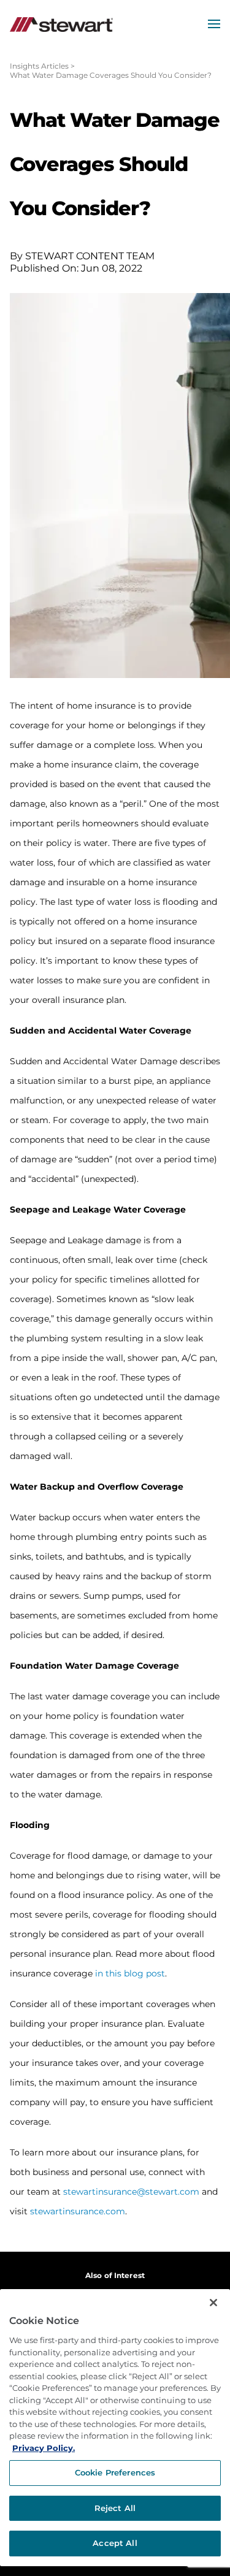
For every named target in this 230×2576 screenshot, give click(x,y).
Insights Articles (39, 66)
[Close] (213, 2303)
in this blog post (130, 1973)
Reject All (115, 2508)
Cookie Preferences (115, 2472)
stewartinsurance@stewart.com (131, 2192)
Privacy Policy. (44, 2448)
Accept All (115, 2543)
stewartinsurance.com (78, 2211)
